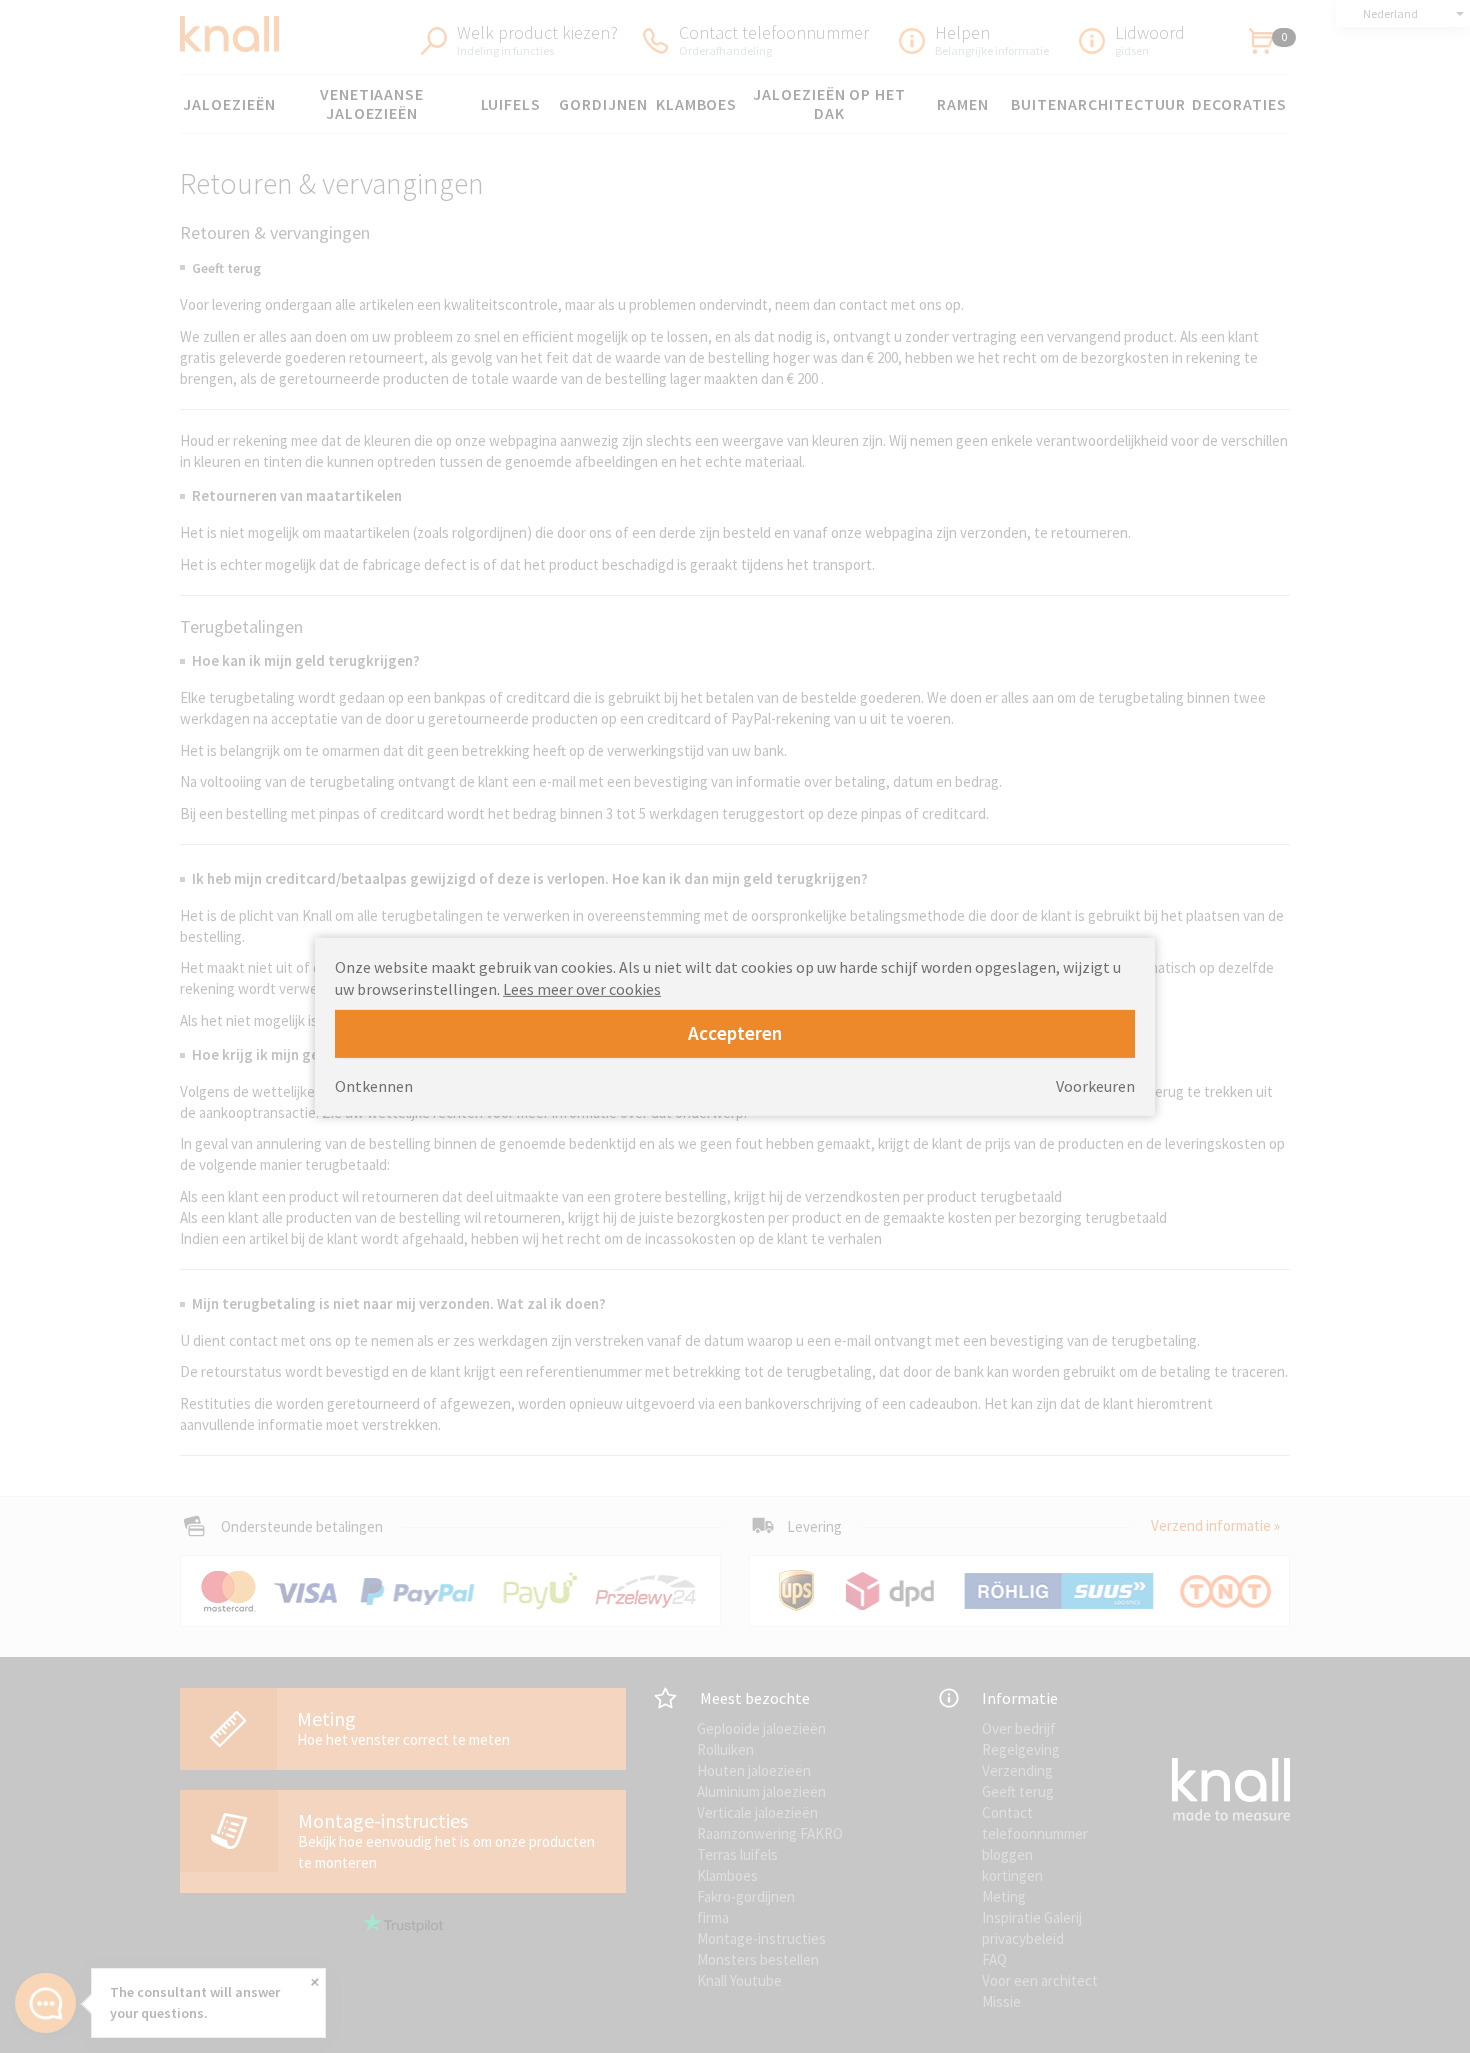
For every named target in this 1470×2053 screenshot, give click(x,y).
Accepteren (735, 1033)
